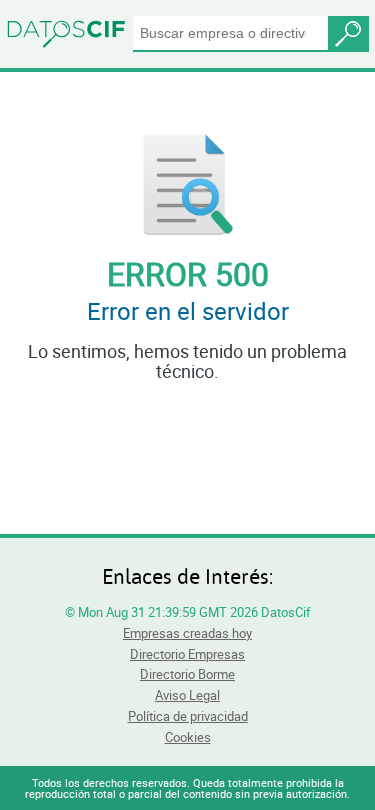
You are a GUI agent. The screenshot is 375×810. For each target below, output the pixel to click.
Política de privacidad (188, 716)
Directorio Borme (187, 674)
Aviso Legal (187, 695)
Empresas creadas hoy (187, 633)
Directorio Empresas (187, 654)
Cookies (188, 737)
